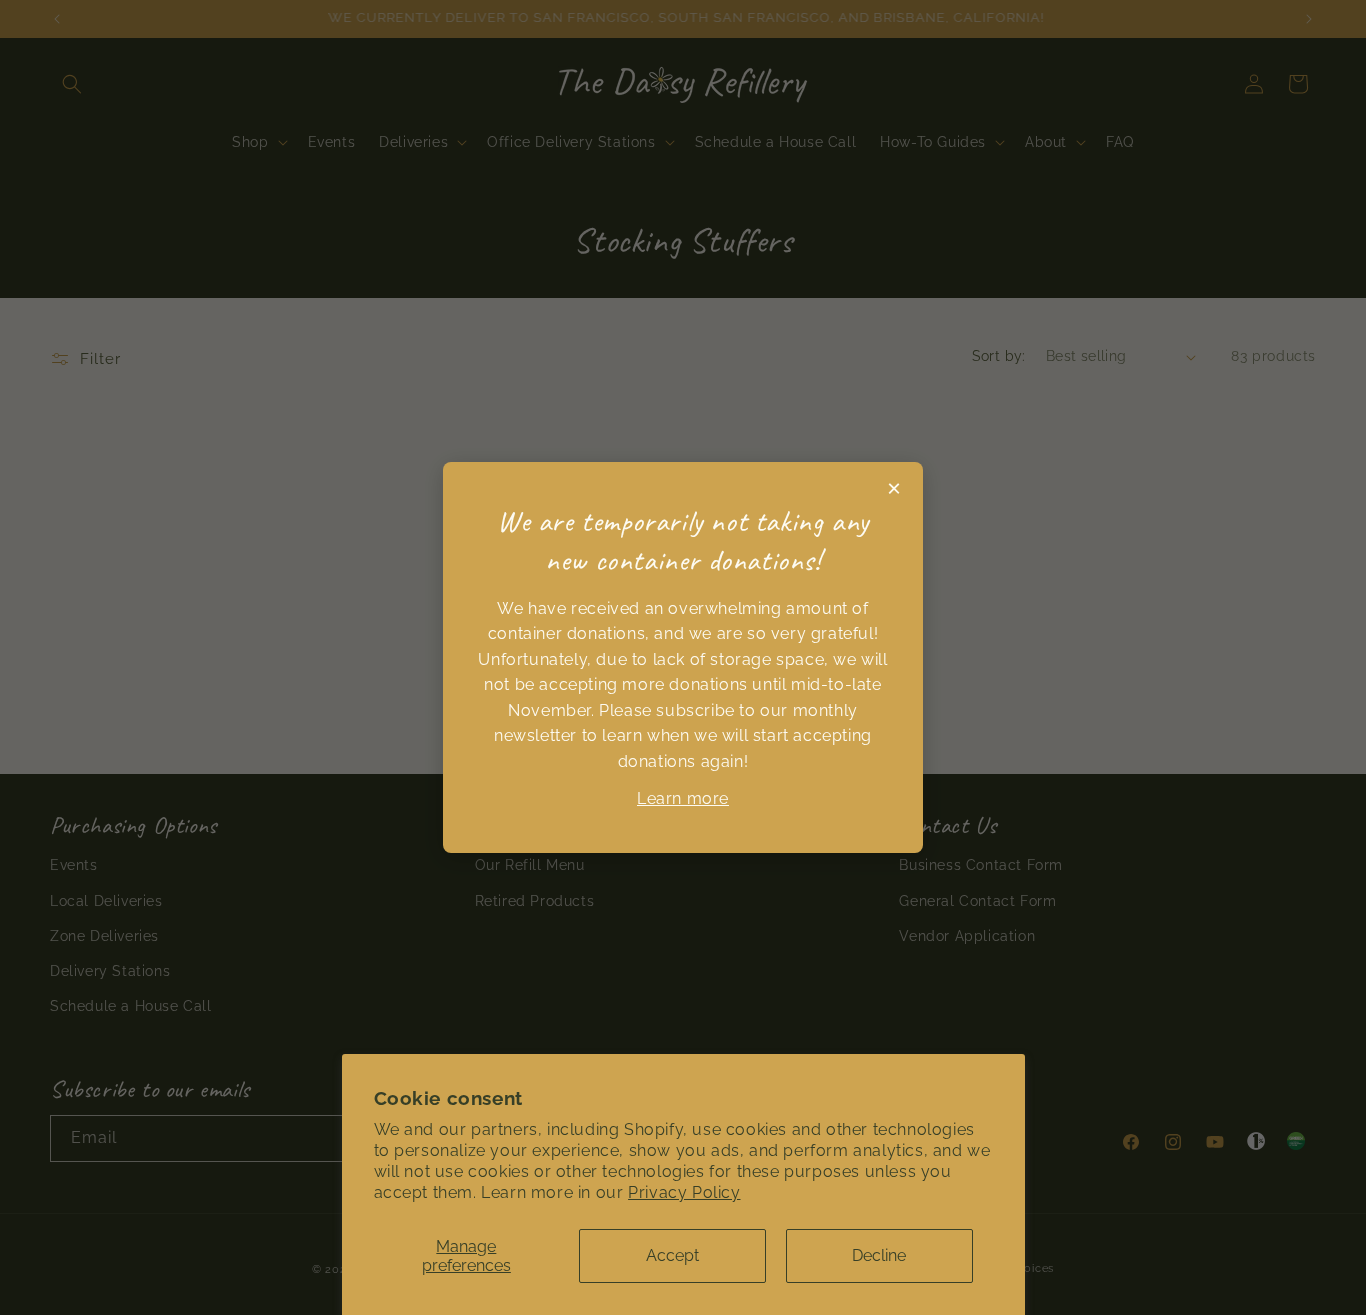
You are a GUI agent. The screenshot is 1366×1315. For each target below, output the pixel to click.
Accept (672, 1255)
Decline (879, 1255)
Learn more (683, 798)
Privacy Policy (684, 1192)
